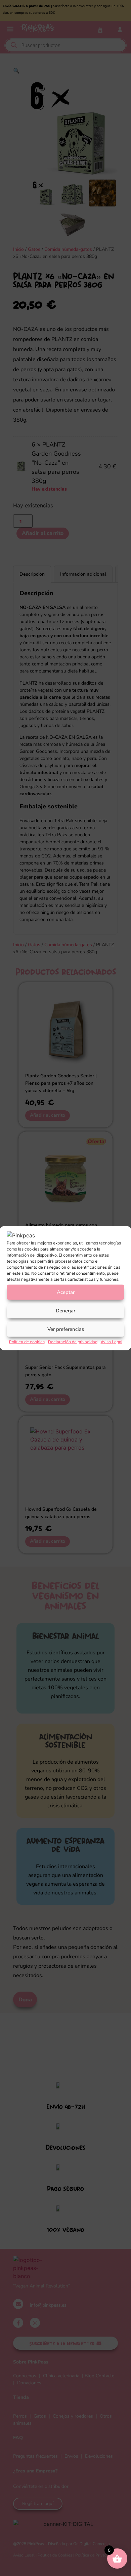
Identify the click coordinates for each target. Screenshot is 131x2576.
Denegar (65, 1311)
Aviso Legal (112, 1341)
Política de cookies (27, 1341)
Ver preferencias (66, 1329)
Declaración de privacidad (73, 1341)
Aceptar (66, 1292)
